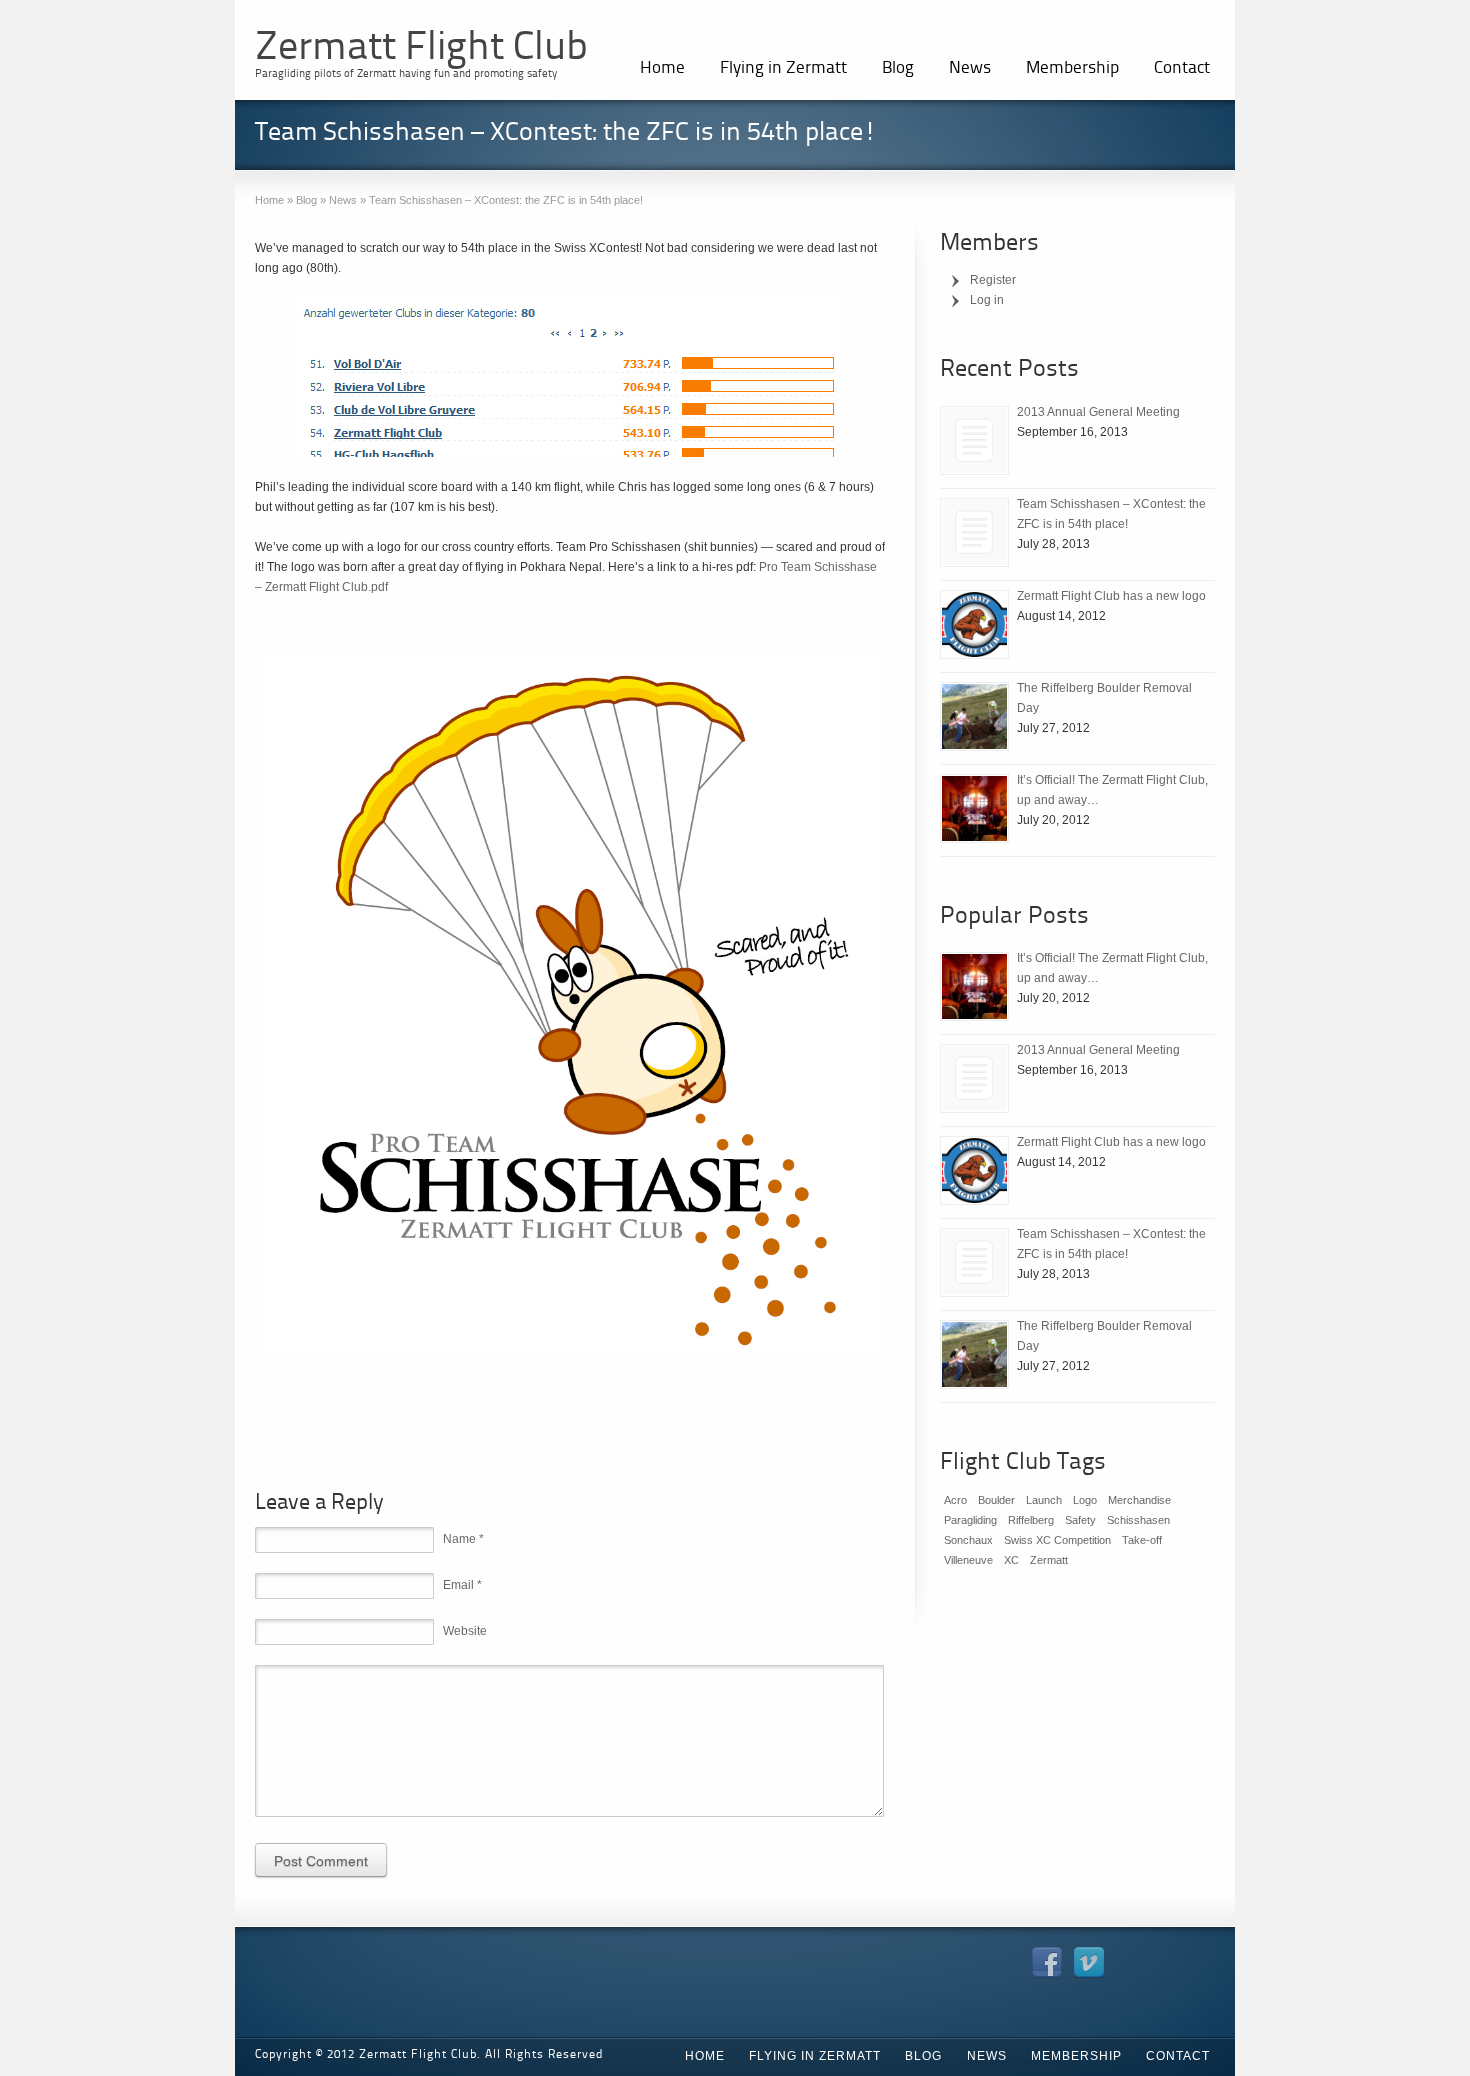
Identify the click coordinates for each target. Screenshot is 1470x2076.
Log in (987, 300)
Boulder (996, 1500)
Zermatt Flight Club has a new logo (1111, 596)
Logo (1085, 1500)
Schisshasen (1138, 1520)
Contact (1182, 68)
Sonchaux (968, 1540)
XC (1011, 1560)
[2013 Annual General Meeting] (974, 440)
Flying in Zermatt (783, 68)
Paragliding (970, 1520)
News (970, 68)
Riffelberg (1031, 1520)
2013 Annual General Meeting (1098, 412)
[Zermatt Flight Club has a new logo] (974, 624)
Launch (1044, 1500)
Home (662, 68)
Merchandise (1139, 1500)
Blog (898, 68)
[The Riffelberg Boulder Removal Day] (974, 716)
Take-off (1142, 1540)
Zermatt (1049, 1560)
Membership (1072, 68)
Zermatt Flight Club (421, 49)
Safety (1080, 1520)
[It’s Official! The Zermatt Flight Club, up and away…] (974, 808)
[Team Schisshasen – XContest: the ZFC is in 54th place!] (974, 532)
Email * (462, 1585)
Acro (955, 1500)
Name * (463, 1539)
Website (465, 1631)
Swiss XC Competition (1057, 1540)
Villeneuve (968, 1560)
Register (993, 280)
